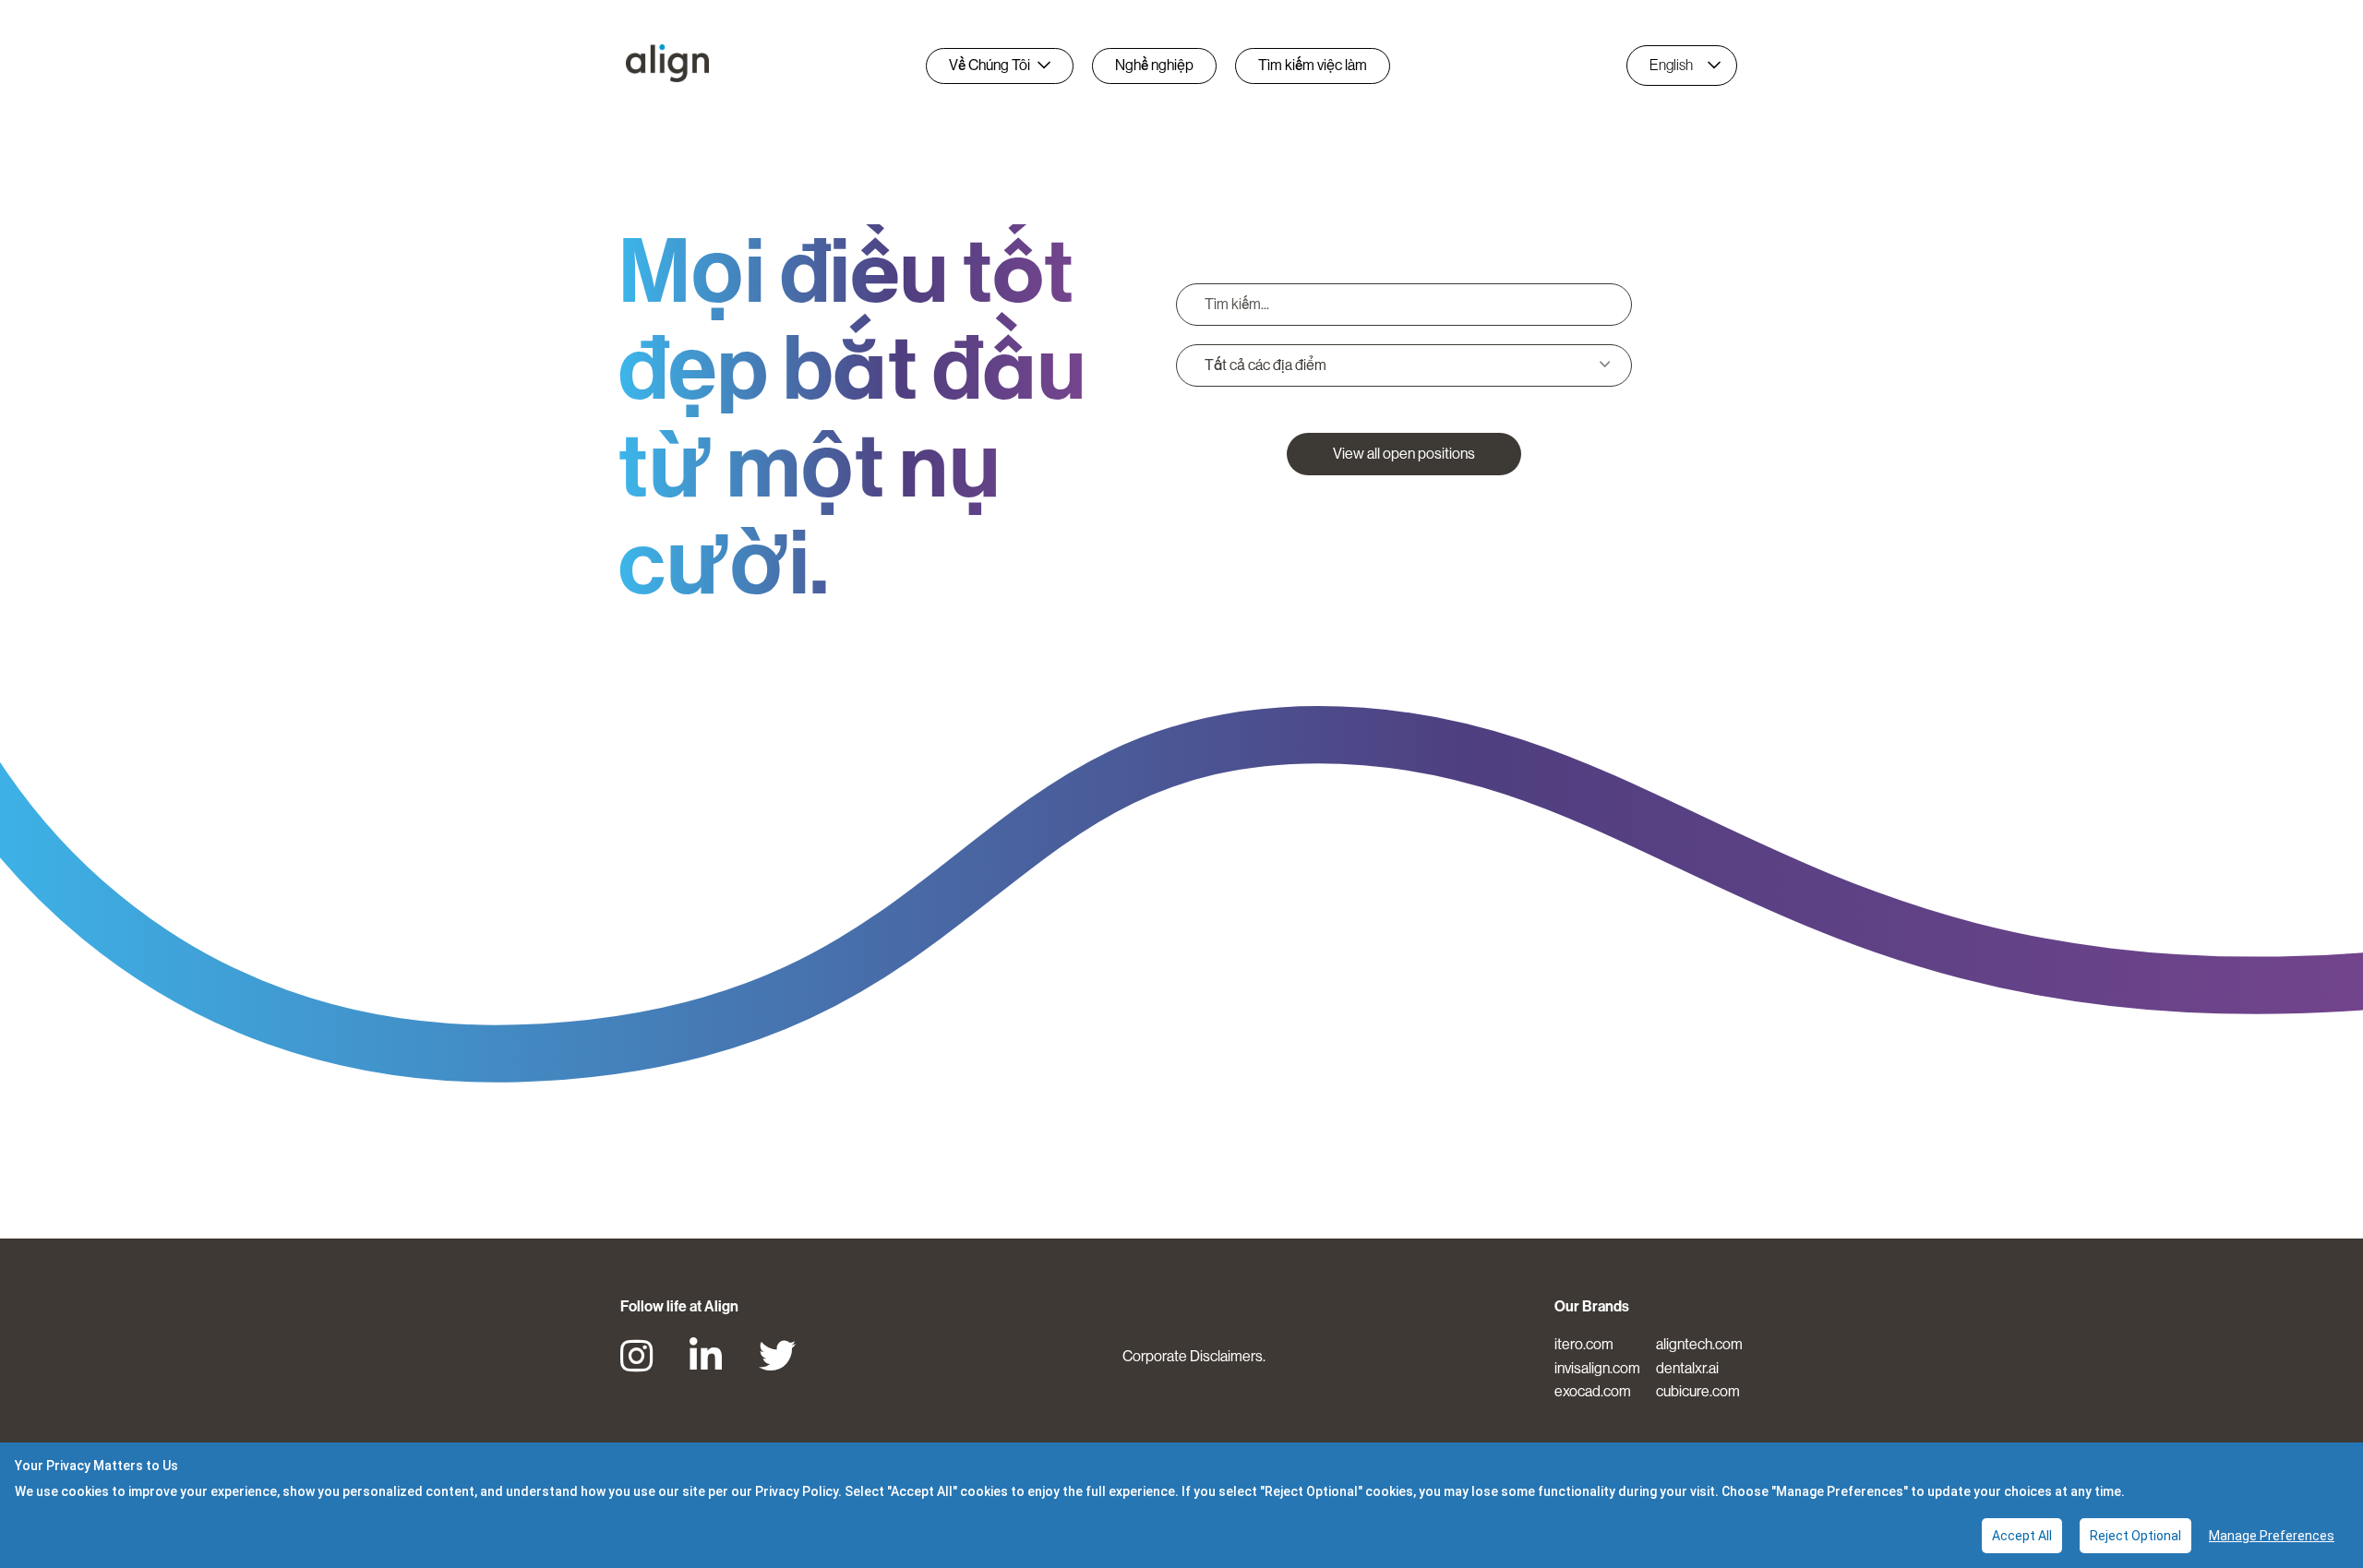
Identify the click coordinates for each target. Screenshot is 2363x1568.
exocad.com (1593, 1391)
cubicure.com (1698, 1391)
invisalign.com (1597, 1368)
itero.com (1584, 1344)
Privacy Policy (797, 1491)
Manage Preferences (2272, 1536)
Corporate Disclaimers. (1194, 1356)
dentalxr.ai (1687, 1368)
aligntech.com (1699, 1344)
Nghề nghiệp (1154, 65)
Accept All (2022, 1536)
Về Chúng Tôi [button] (990, 65)
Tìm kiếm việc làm (1313, 65)
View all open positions (1404, 454)
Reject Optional (2135, 1536)
